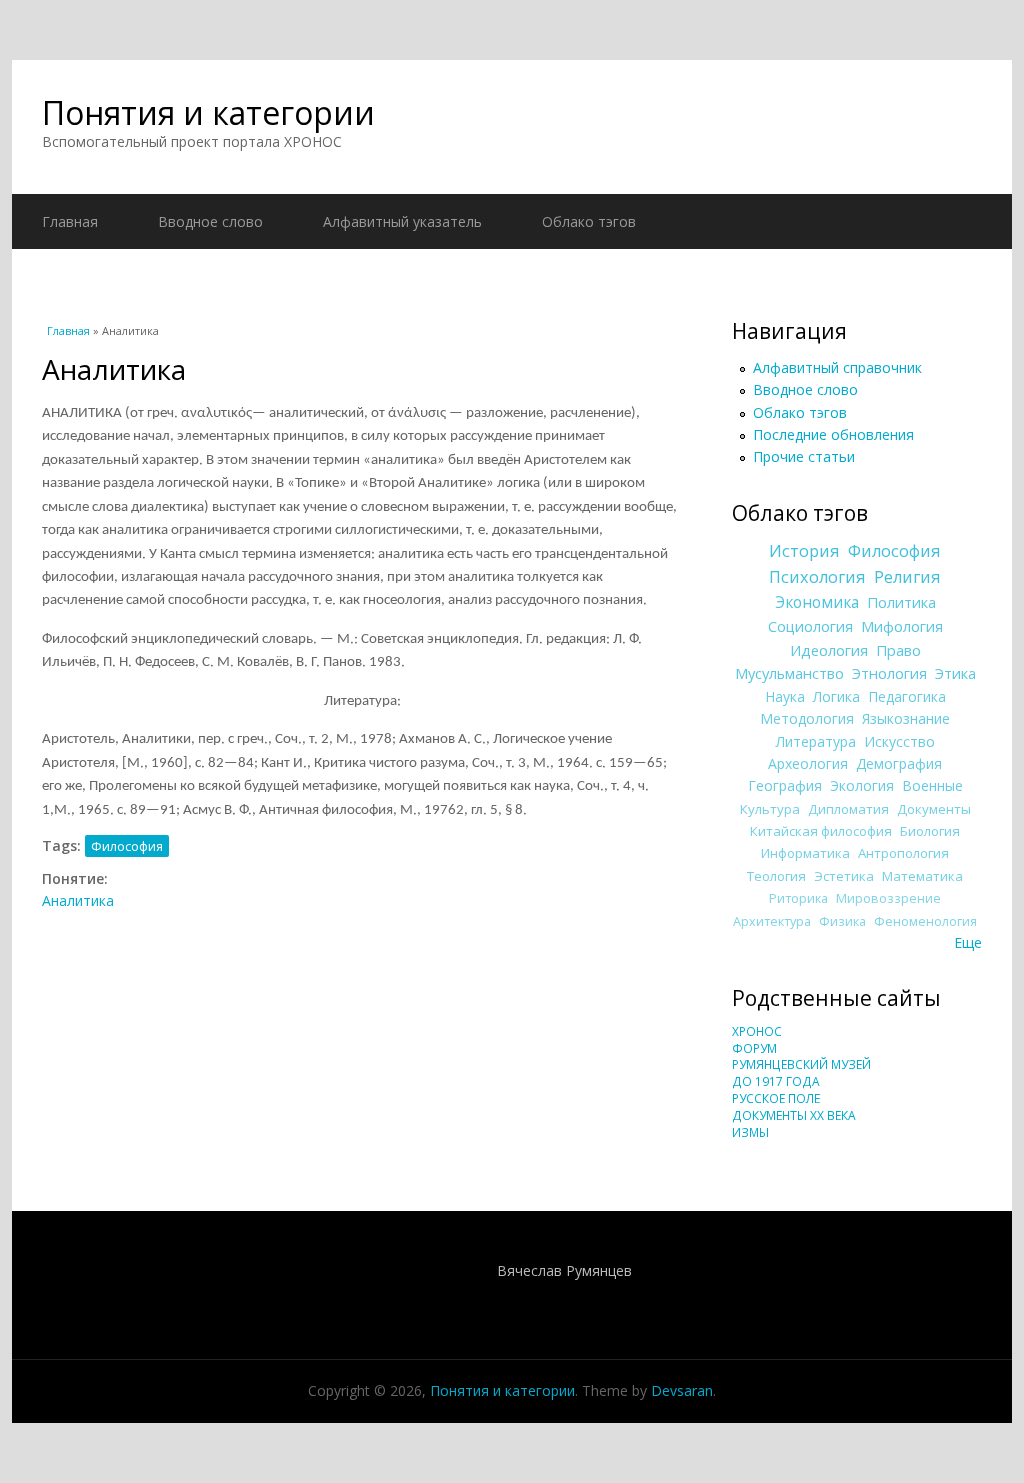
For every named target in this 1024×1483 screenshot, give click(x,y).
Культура (770, 809)
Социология (810, 626)
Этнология (889, 673)
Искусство (899, 741)
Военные (932, 785)
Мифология (902, 626)
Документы (934, 809)
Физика (842, 921)
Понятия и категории (208, 112)
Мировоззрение (888, 898)
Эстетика (844, 876)
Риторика (798, 898)
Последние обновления (833, 434)
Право (898, 650)
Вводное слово (210, 221)
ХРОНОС (757, 1031)
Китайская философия (821, 831)
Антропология (903, 853)
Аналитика (78, 900)
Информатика (805, 853)
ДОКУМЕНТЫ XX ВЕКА (794, 1115)
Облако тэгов (589, 221)
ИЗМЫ (750, 1132)
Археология (808, 763)
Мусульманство (789, 673)
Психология (817, 577)
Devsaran (682, 1390)
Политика (901, 602)
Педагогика (907, 696)
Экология (862, 785)
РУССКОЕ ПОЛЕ (776, 1098)
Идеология (829, 650)
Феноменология (925, 921)
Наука (785, 696)
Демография (899, 763)
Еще (968, 942)
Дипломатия (848, 809)
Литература (816, 741)
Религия (907, 577)
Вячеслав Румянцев (564, 1270)
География (785, 785)
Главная (70, 221)
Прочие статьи (804, 456)
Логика (836, 696)
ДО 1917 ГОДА (776, 1081)
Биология (930, 831)
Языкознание (906, 718)
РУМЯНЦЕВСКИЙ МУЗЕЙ (801, 1064)
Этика (955, 673)
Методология (807, 718)
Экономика (817, 602)
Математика (922, 876)
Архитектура (772, 921)
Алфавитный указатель (402, 221)
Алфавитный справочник (837, 367)
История (804, 551)
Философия (127, 846)
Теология (776, 876)
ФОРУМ (754, 1048)
